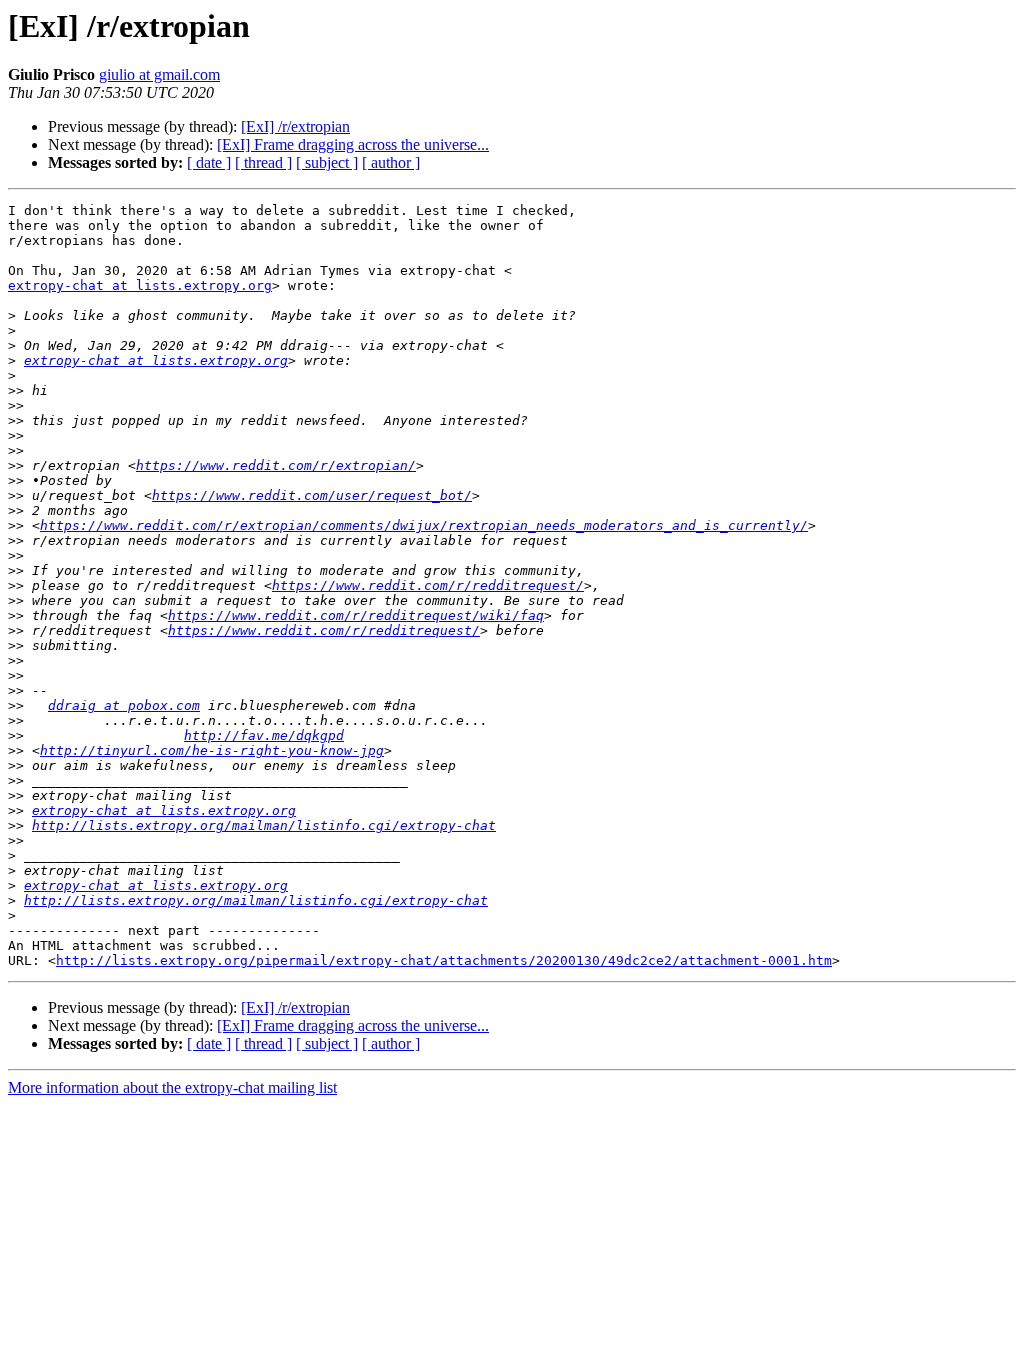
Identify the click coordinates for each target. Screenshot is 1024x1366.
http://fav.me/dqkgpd (264, 735)
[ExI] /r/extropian (295, 126)
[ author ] (391, 162)
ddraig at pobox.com (124, 705)
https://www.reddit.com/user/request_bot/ (312, 495)
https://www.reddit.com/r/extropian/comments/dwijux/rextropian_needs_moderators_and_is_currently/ (424, 525)
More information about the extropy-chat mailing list (172, 1087)
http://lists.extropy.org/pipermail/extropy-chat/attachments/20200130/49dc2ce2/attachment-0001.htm (444, 960)
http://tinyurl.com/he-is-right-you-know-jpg (212, 750)
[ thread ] (263, 162)
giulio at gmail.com (159, 74)
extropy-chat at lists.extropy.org (140, 285)
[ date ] (209, 162)
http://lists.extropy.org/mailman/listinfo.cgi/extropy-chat (264, 825)
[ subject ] (327, 162)
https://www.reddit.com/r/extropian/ (276, 465)
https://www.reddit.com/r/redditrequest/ (428, 585)
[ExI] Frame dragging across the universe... (353, 144)
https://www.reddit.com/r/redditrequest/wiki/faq (356, 615)
